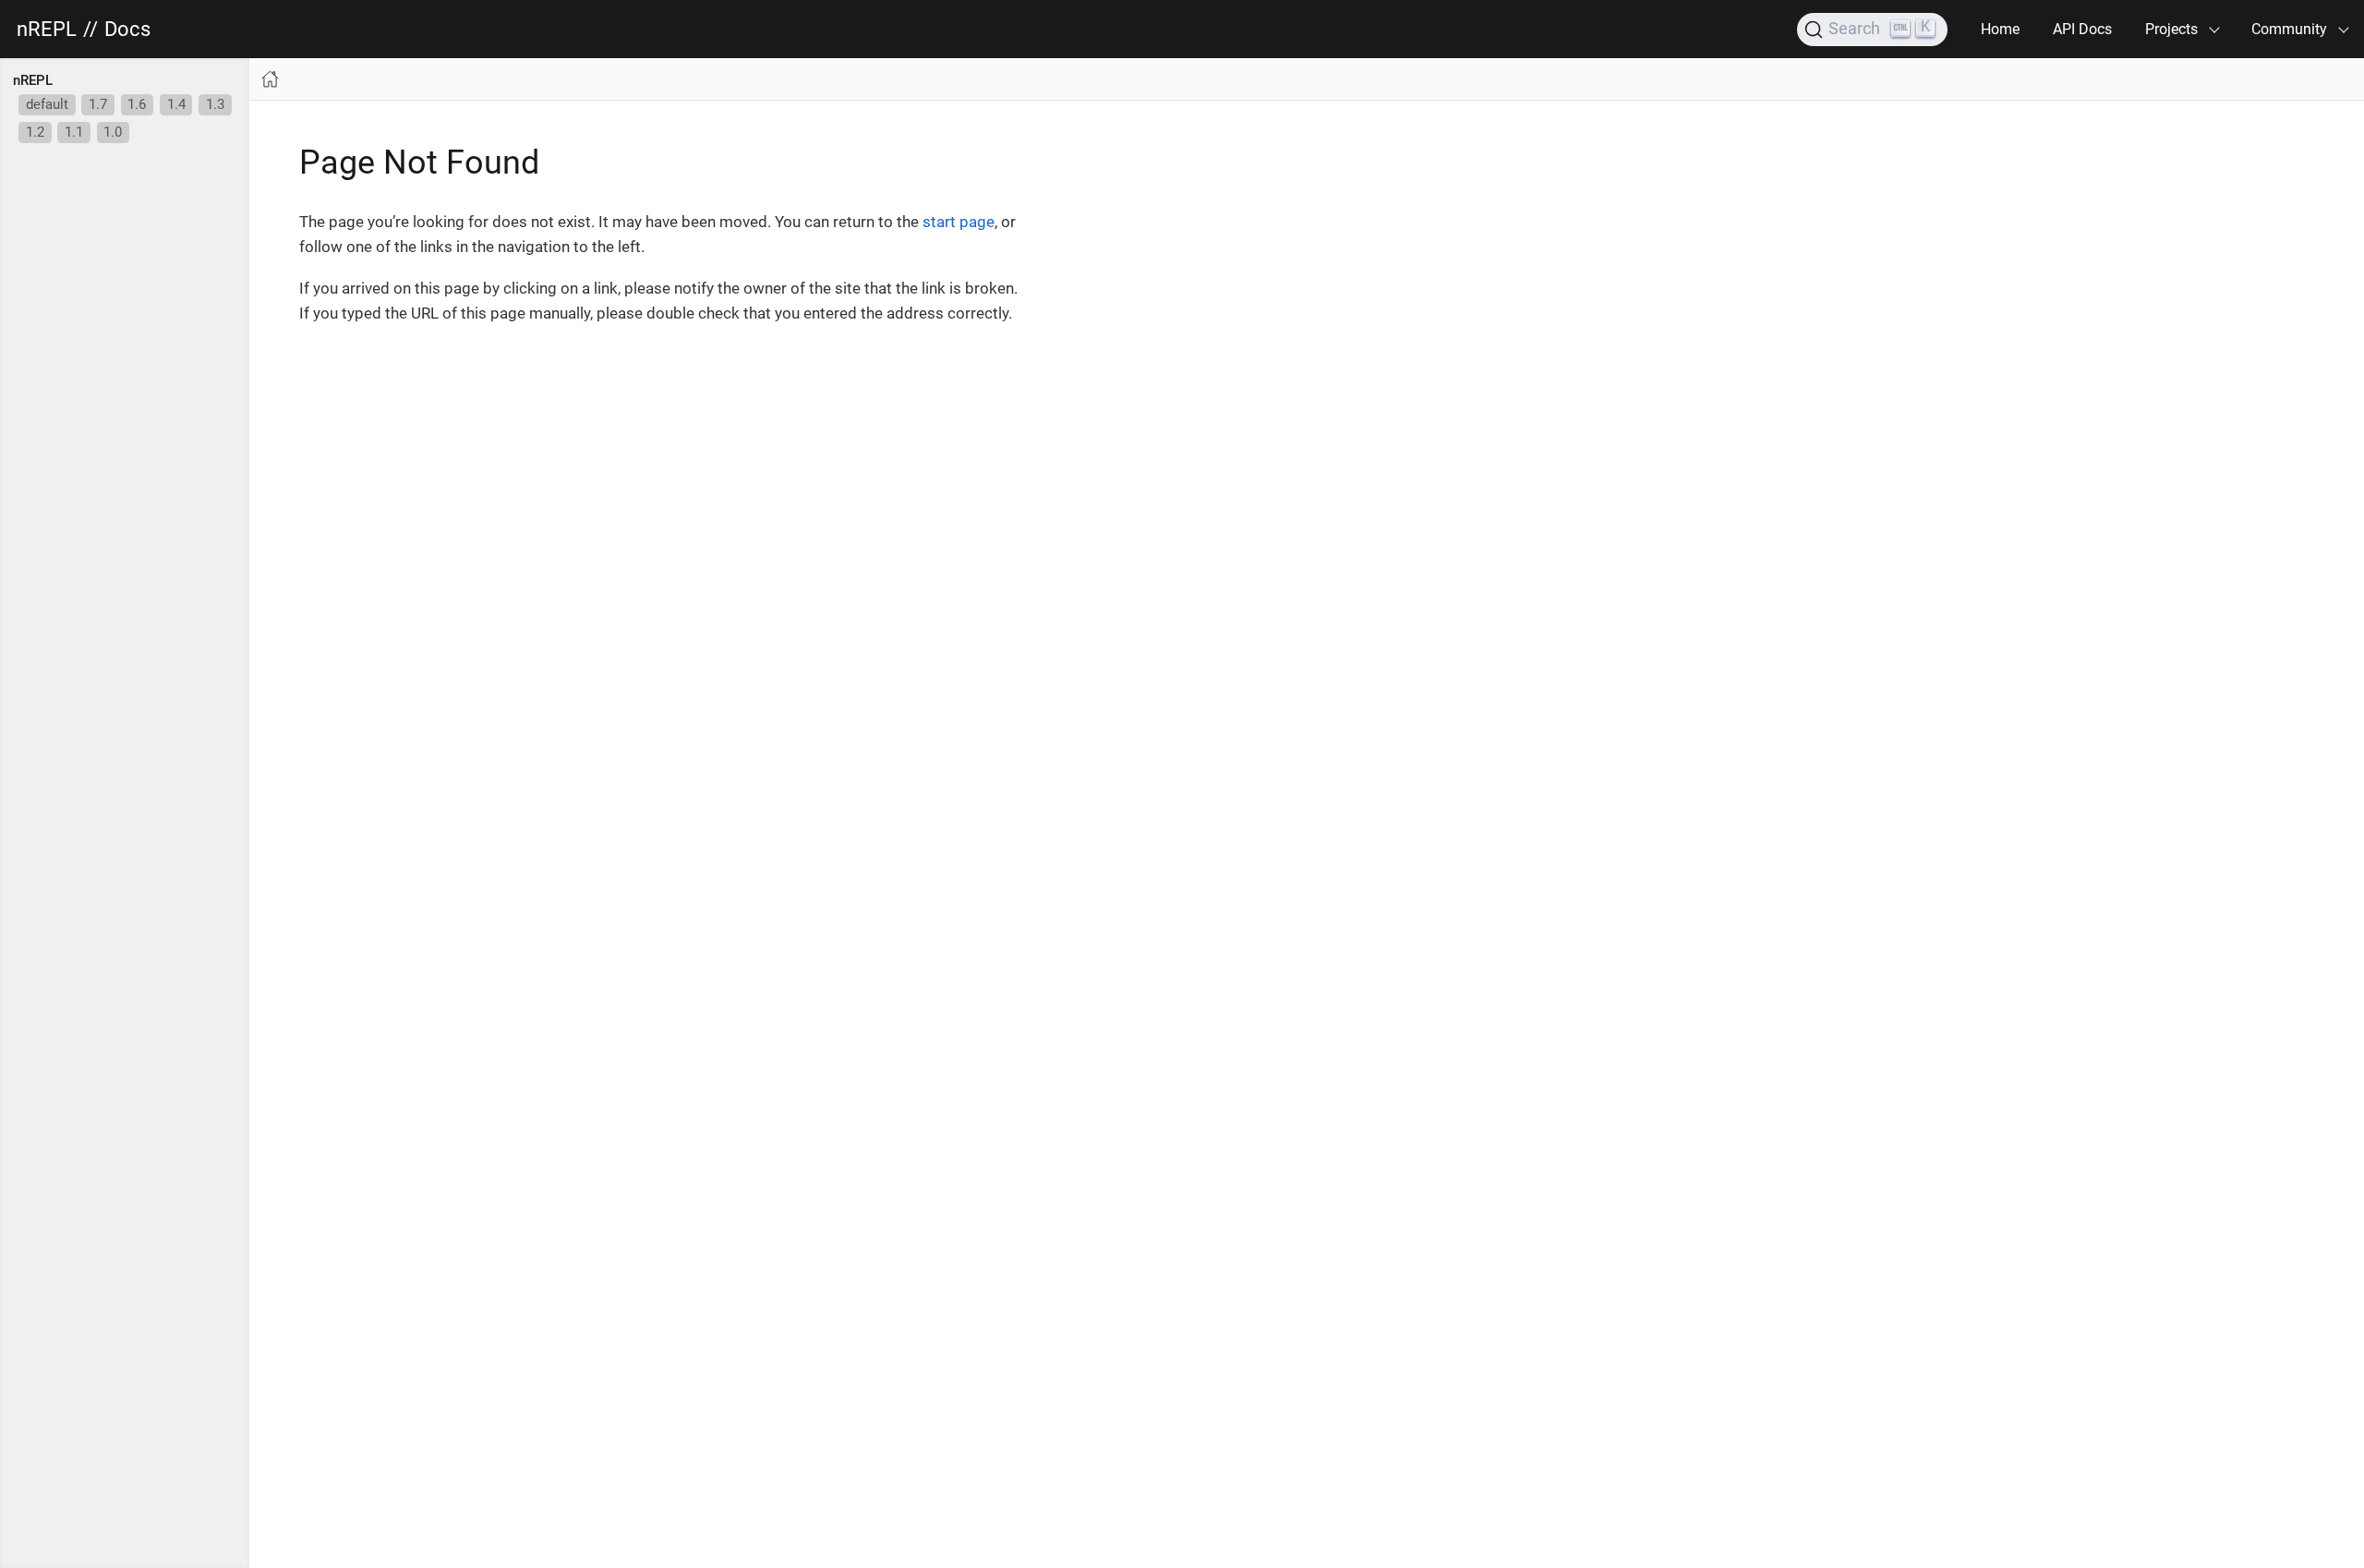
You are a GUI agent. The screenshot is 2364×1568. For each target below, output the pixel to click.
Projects (2171, 29)
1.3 (215, 104)
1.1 (74, 132)
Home (2000, 29)
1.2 (35, 132)
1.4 (176, 104)
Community (2289, 29)
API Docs (2082, 29)
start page (959, 222)
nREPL (47, 30)
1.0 (113, 132)
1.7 (98, 104)
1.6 (137, 104)
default (47, 104)
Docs (127, 30)
